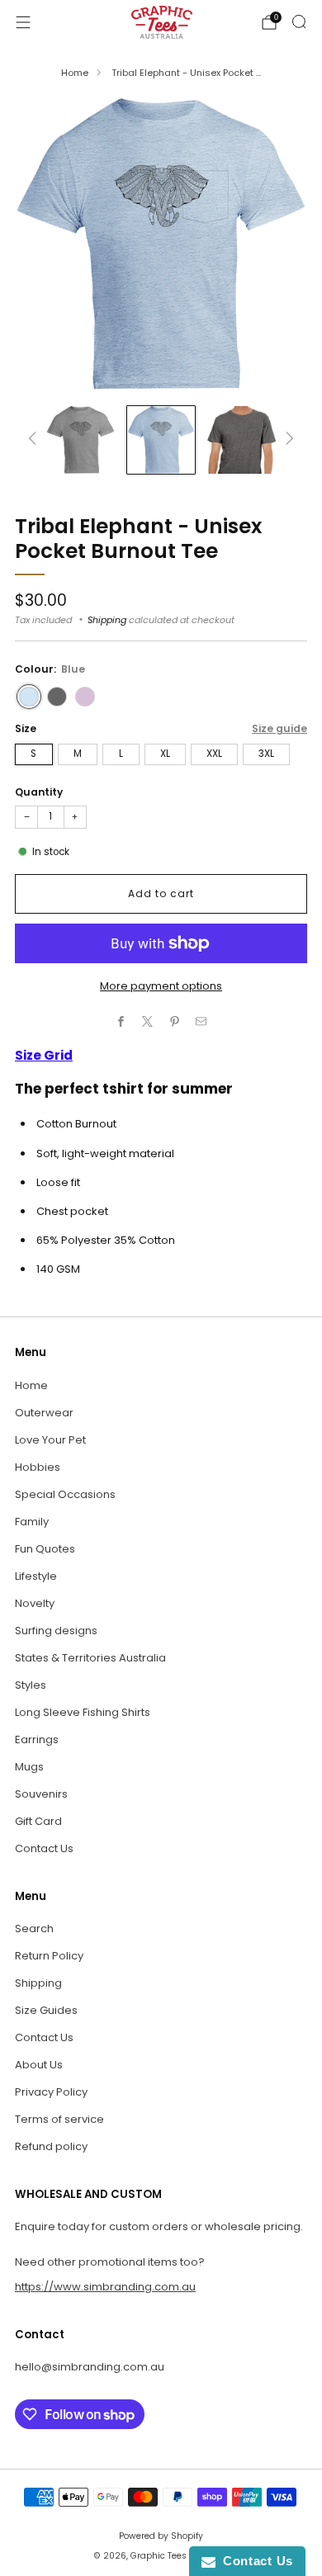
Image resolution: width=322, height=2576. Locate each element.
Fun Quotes (45, 1549)
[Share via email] (201, 1022)
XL (165, 754)
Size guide (279, 728)
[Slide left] (35, 440)
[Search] (299, 21)
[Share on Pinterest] (175, 1022)
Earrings (37, 1739)
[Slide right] (287, 440)
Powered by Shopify (161, 2536)
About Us (39, 2065)
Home (75, 73)
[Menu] (23, 22)
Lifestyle (36, 1576)
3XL (266, 754)
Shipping (107, 620)
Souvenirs (41, 1794)
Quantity (39, 792)
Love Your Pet (50, 1440)
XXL (214, 754)
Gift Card (38, 1821)
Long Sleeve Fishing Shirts (83, 1712)
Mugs (29, 1767)
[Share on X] (148, 1022)
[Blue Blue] (29, 697)
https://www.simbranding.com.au (105, 2287)
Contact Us (44, 1848)
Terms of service (59, 2119)
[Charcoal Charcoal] (57, 697)
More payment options (161, 986)
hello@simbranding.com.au (90, 2367)
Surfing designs (56, 1631)
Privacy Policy (51, 2092)
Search (34, 1928)
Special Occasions (65, 1494)
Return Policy (49, 1956)
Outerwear (44, 1413)
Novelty (35, 1603)
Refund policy (51, 2146)
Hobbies (38, 1467)
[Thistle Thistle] (85, 697)
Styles (31, 1685)
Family (32, 1522)
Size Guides (46, 2010)
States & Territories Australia (90, 1658)
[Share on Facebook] (121, 1022)
